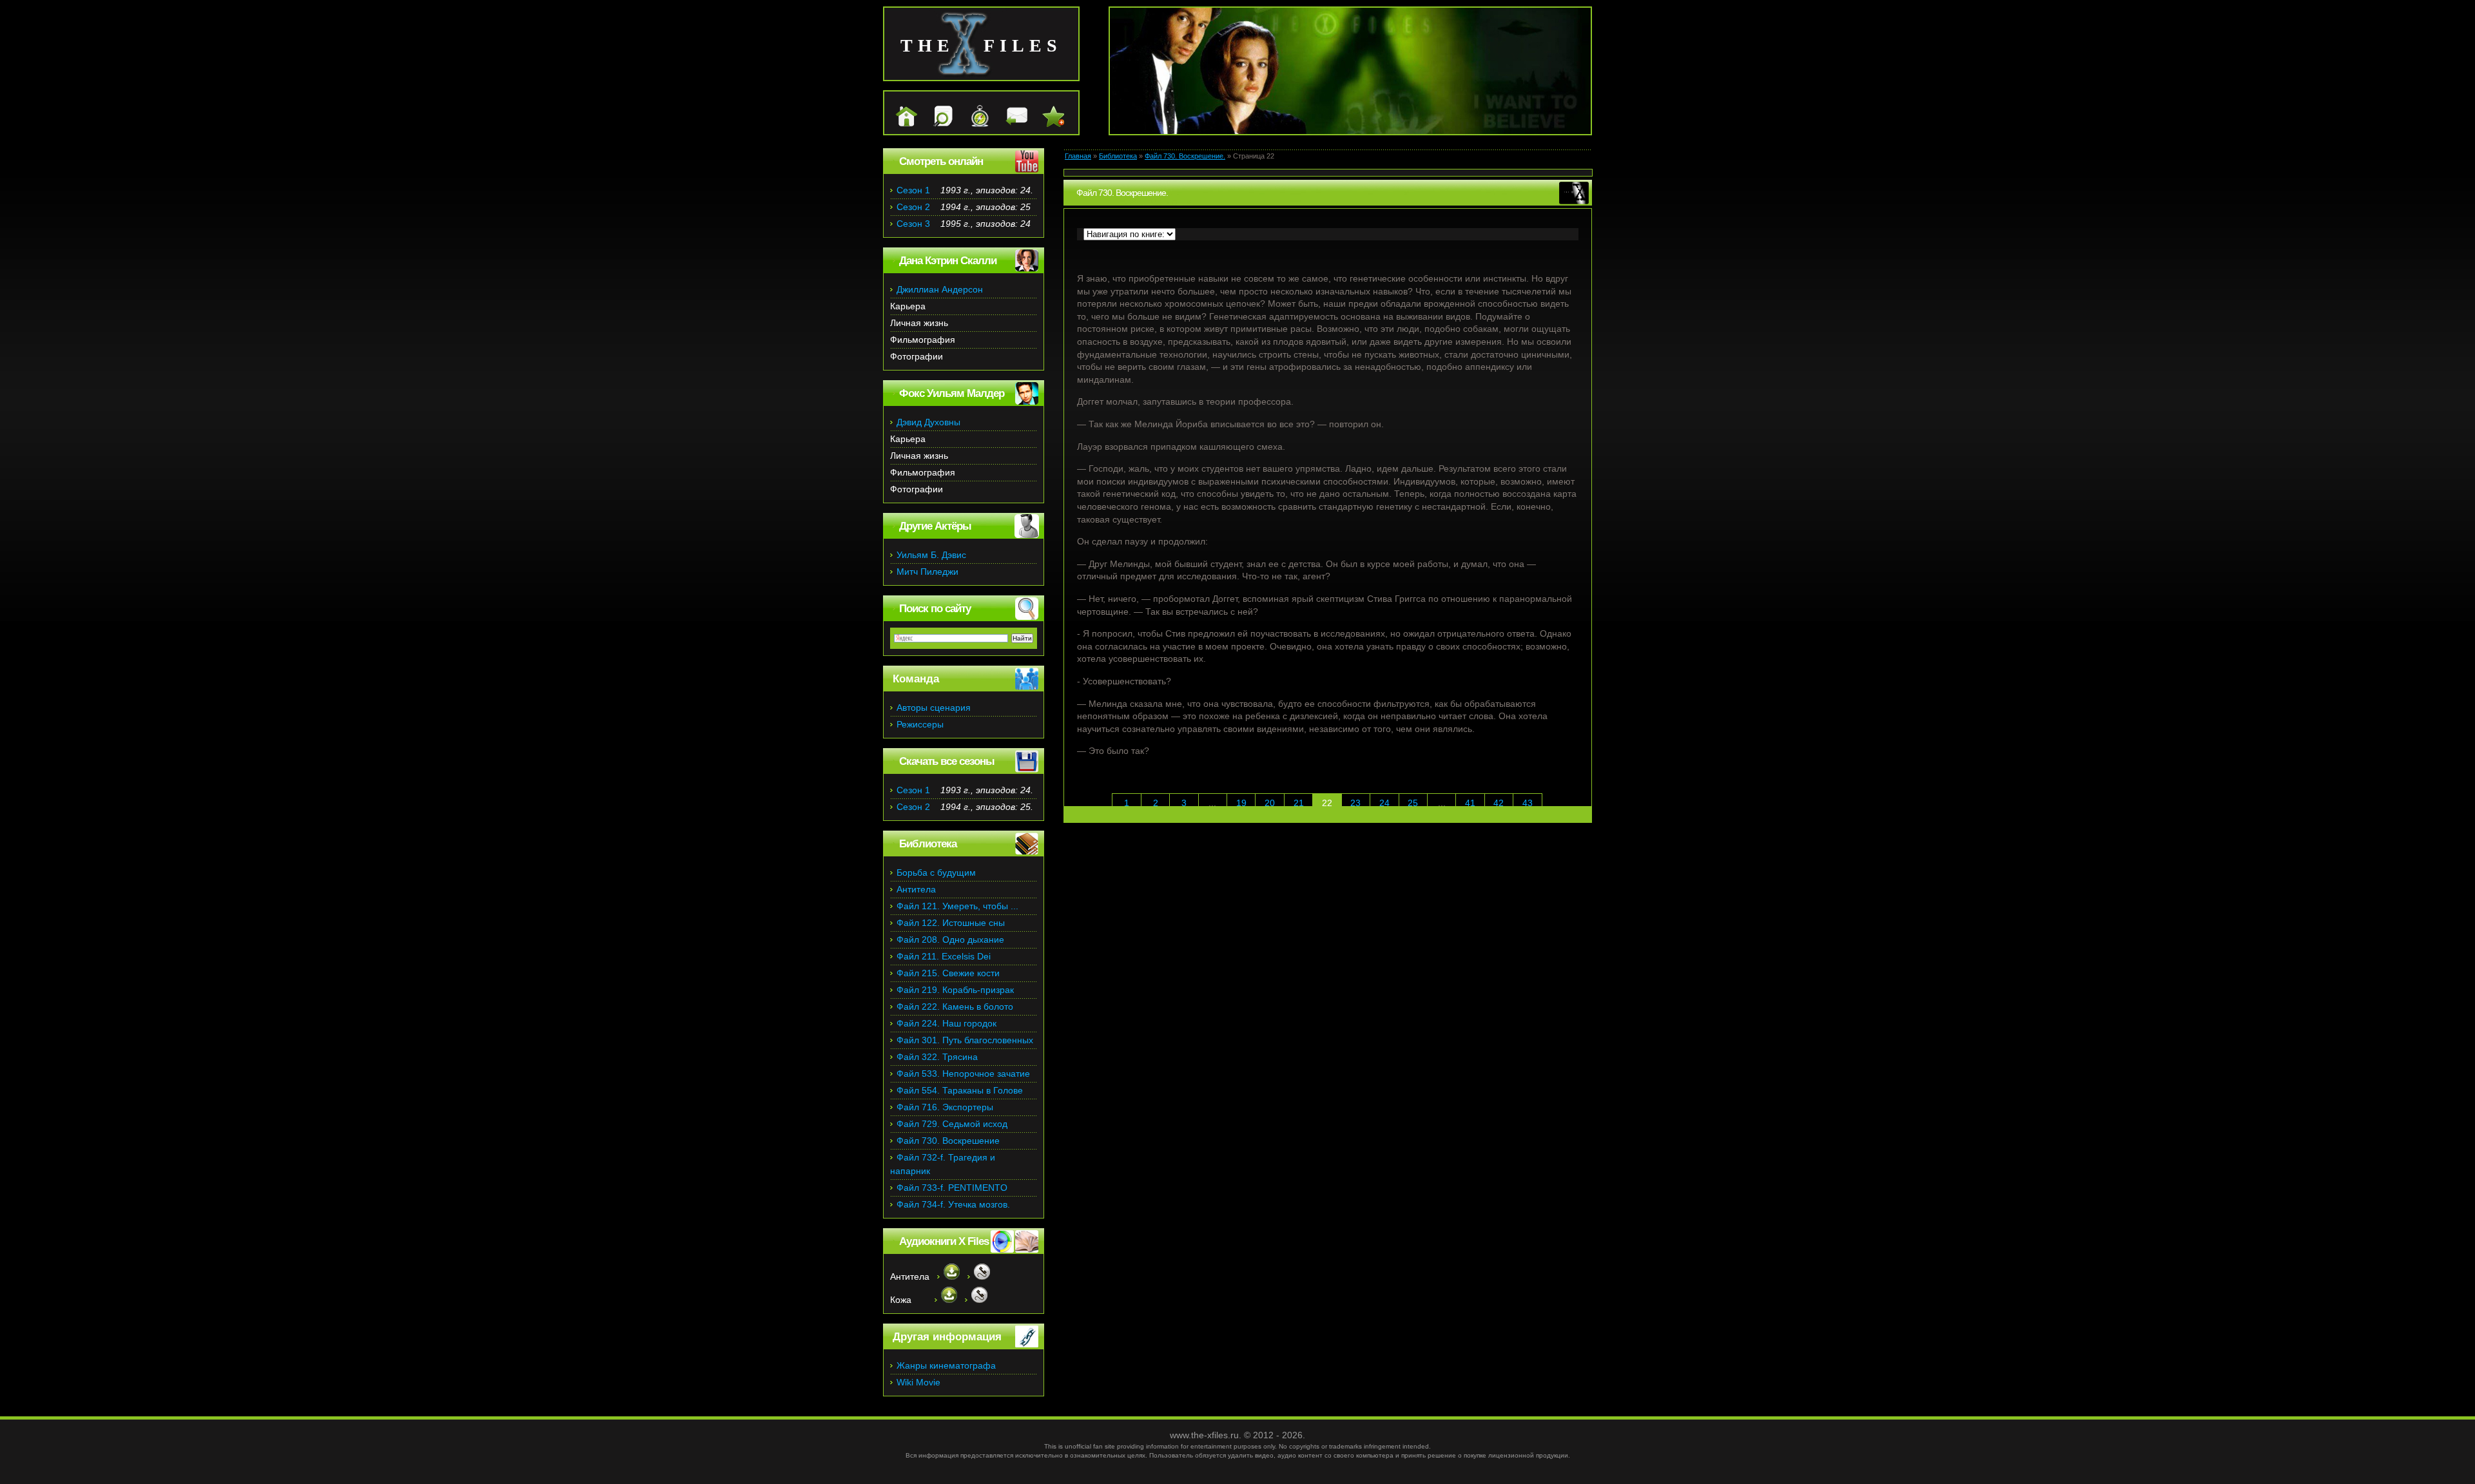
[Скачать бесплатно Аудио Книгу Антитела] (948, 1277)
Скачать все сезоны (947, 761)
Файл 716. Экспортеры (945, 1107)
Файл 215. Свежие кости (948, 973)
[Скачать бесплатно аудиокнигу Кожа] (946, 1300)
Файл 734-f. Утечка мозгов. (953, 1204)
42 (1499, 803)
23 (1355, 803)
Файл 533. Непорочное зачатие (963, 1074)
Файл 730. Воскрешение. (1185, 156)
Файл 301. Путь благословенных (965, 1040)
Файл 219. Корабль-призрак (955, 990)
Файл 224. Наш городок (946, 1023)
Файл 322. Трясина (937, 1057)
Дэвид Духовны (928, 422)
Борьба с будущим (936, 872)
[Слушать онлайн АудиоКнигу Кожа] (976, 1300)
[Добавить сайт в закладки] (1047, 124)
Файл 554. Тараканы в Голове (960, 1090)
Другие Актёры (935, 526)
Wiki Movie (918, 1382)
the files (981, 45)
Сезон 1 (913, 190)
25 (1413, 803)
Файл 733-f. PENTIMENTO (952, 1188)
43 (1528, 803)
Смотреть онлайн (941, 161)
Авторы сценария (934, 708)
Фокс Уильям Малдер (952, 393)
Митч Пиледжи (927, 572)
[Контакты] (1010, 124)
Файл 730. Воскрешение (948, 1141)
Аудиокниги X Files (944, 1241)
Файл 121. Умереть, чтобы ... (957, 906)
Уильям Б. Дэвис (931, 555)
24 (1384, 803)
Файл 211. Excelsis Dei (944, 956)
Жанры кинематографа (946, 1365)
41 (1470, 803)
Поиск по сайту (935, 609)
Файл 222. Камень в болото (955, 1007)
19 (1241, 803)
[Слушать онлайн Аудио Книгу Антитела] (979, 1277)
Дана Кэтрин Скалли (948, 261)
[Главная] (900, 124)
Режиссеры (920, 724)
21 (1299, 803)
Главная (1078, 156)
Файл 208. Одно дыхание (950, 940)
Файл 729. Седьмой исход (952, 1124)
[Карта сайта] (974, 124)
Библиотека (1118, 156)
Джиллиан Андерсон (940, 289)
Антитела (916, 889)
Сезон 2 (913, 207)
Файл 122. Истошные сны (951, 923)
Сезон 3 (913, 224)
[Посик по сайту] (937, 124)
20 (1270, 803)
